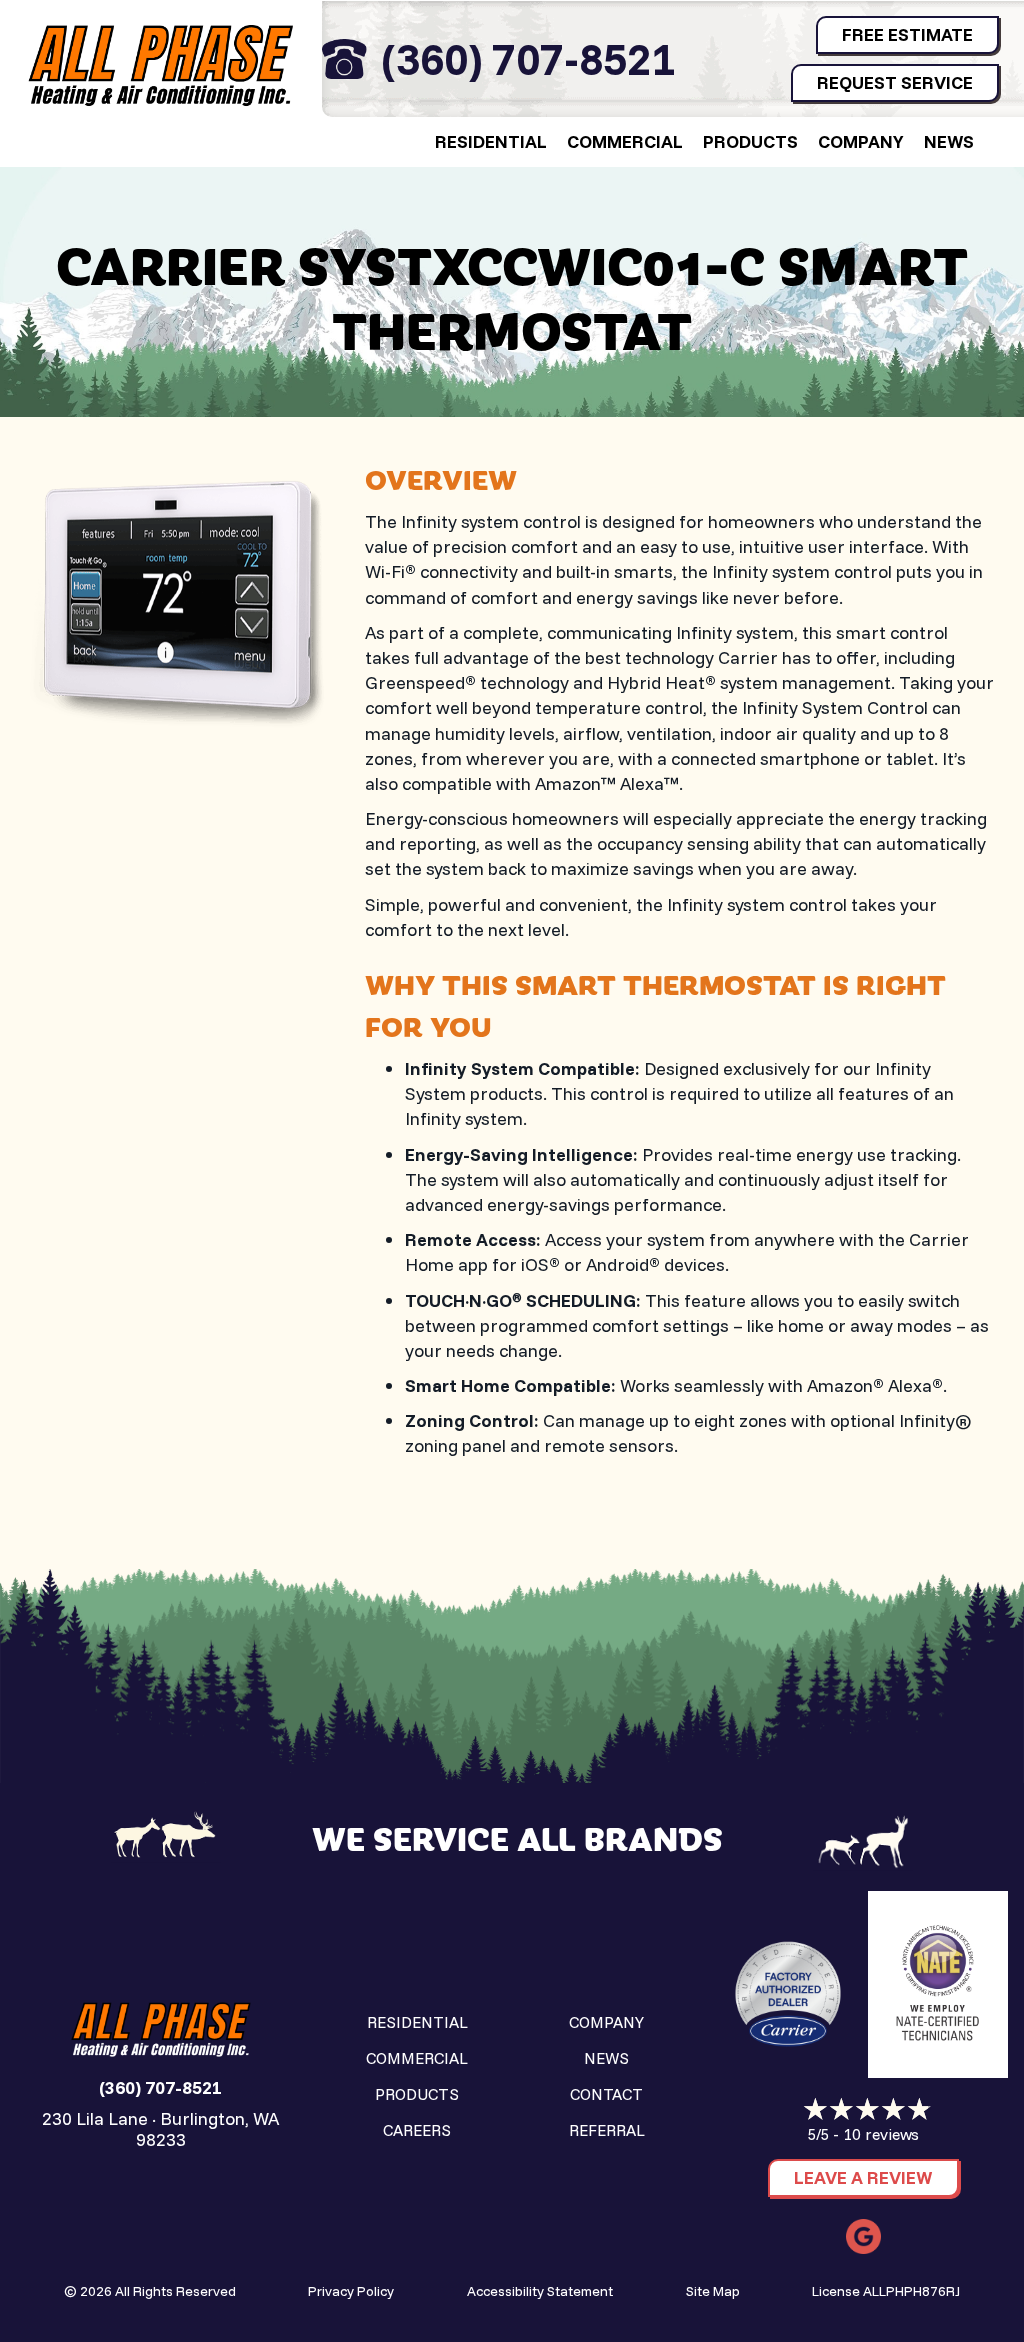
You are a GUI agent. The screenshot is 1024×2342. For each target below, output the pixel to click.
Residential (491, 141)
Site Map (713, 2291)
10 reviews (881, 2134)
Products (750, 141)
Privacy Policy (351, 2291)
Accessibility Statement (540, 2291)
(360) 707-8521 (528, 58)
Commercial (625, 141)
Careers (417, 2130)
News (949, 141)
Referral (607, 2130)
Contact (606, 2094)
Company (861, 141)
